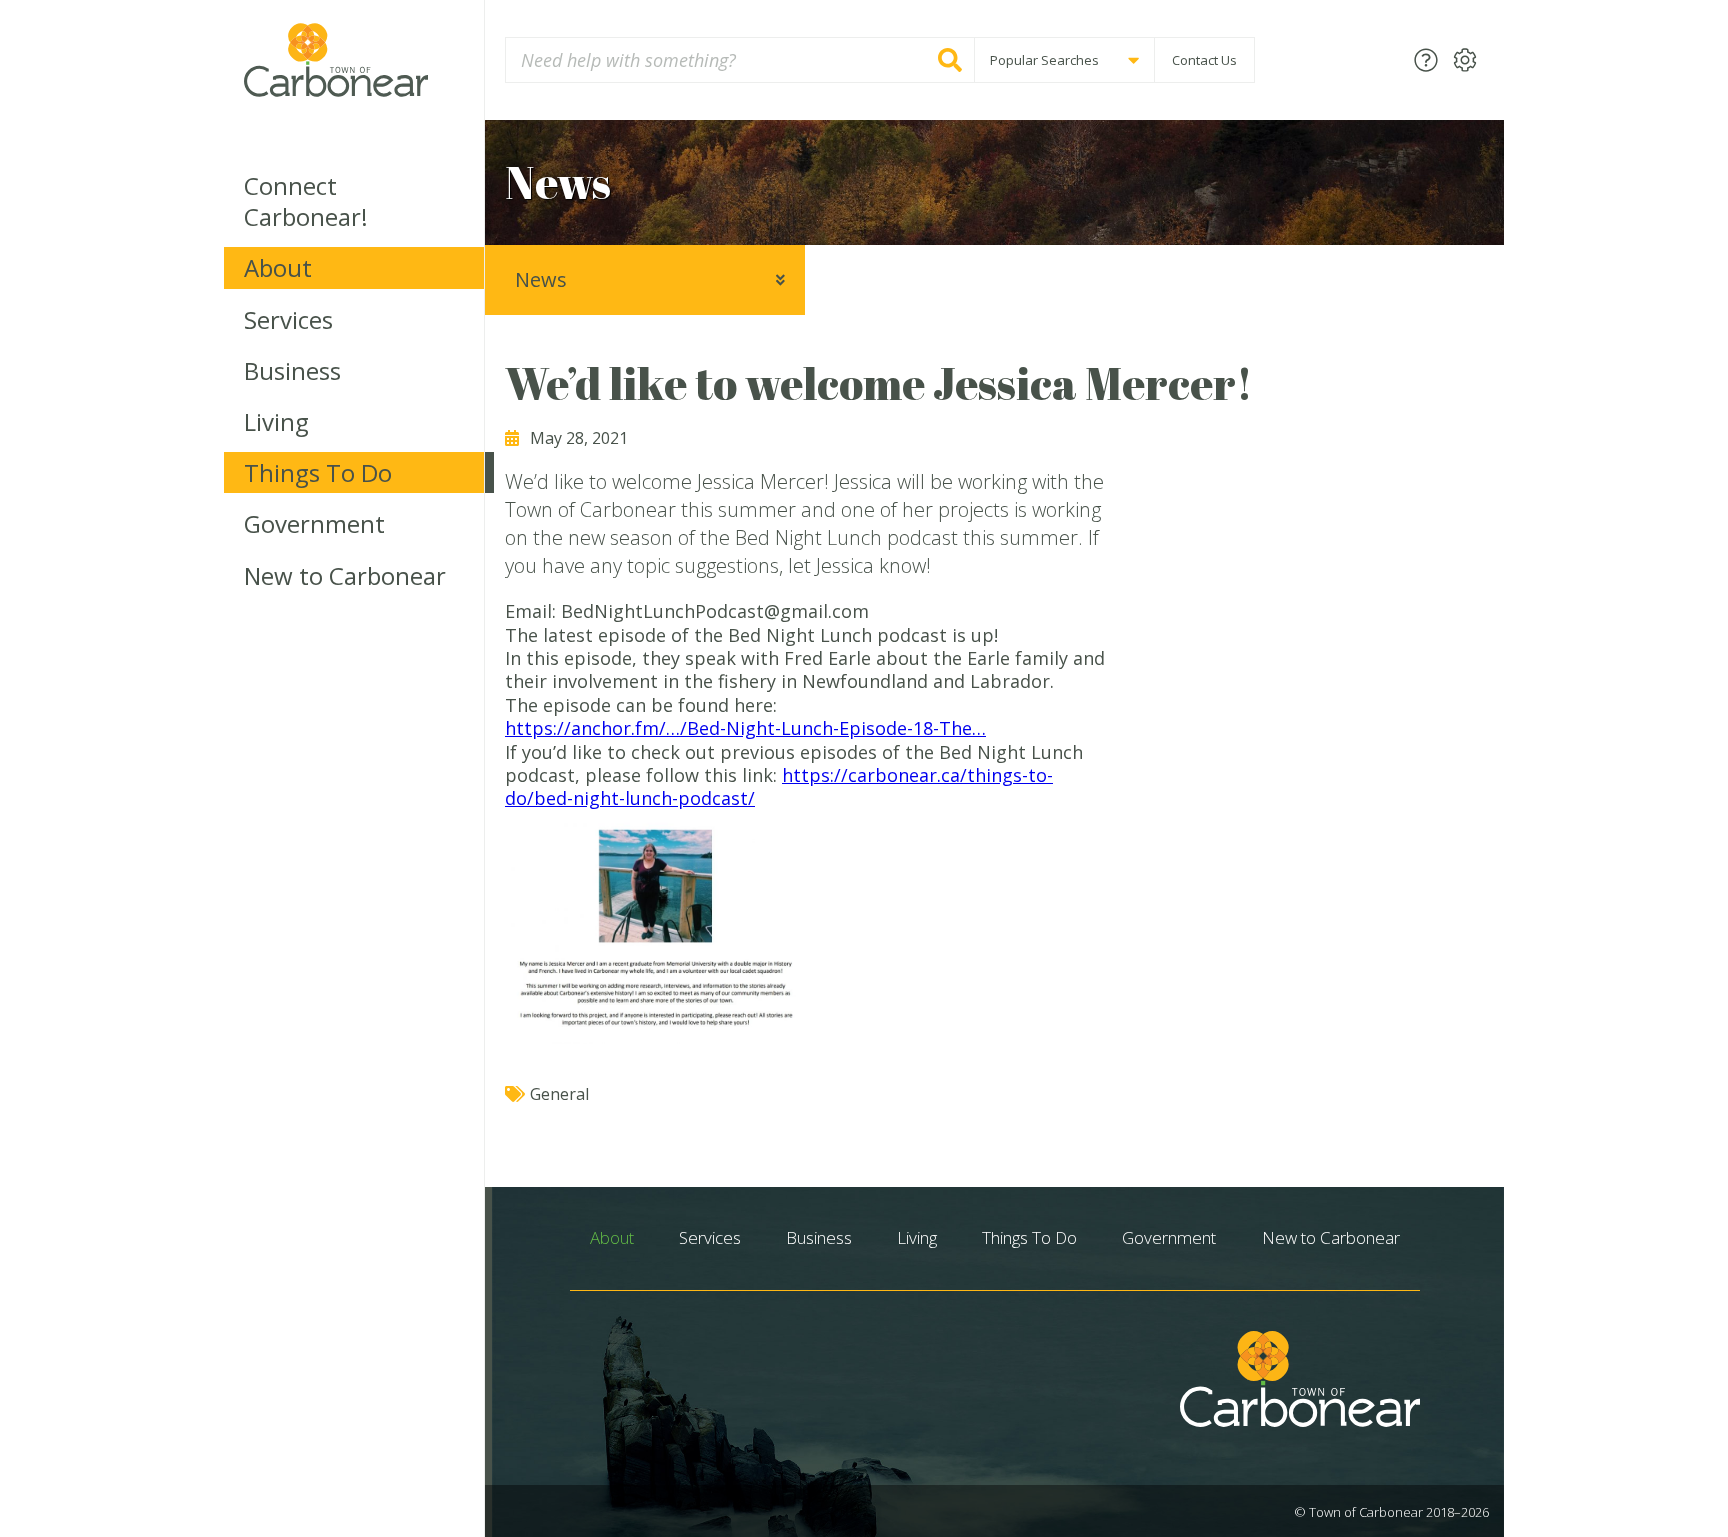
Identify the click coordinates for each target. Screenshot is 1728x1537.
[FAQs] (1426, 59)
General (559, 1094)
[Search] (950, 60)
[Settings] (1465, 59)
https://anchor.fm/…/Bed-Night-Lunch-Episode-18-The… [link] (745, 728)
